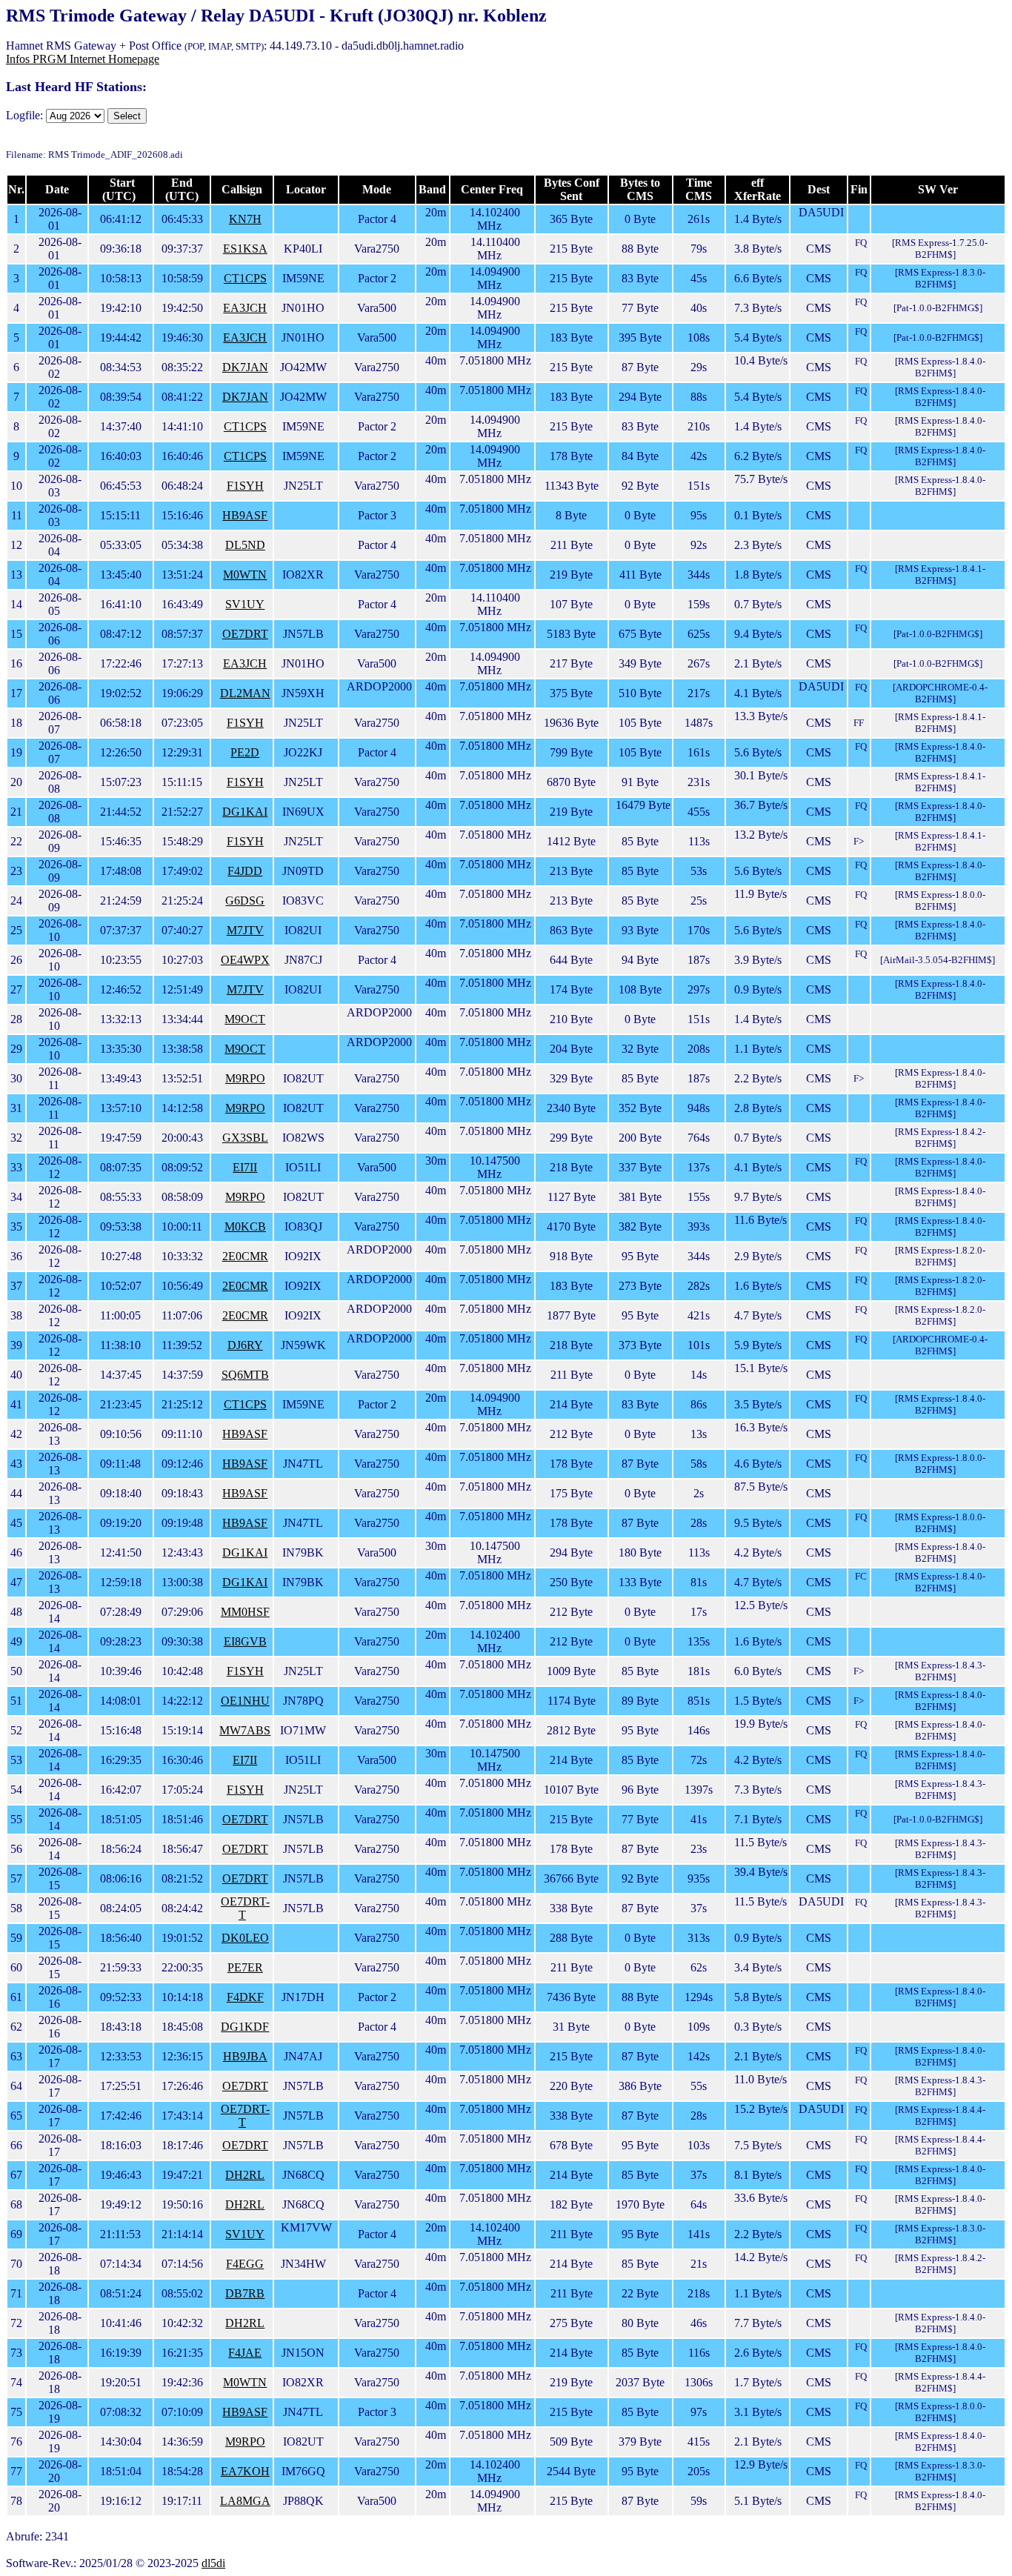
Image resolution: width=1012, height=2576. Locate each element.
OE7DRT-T (245, 1908)
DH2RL (245, 2175)
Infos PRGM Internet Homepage (83, 59)
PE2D (245, 752)
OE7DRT (245, 634)
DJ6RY (245, 1345)
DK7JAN (245, 367)
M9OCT (245, 1019)
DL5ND (245, 545)
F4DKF (245, 1997)
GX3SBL (245, 1138)
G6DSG (245, 901)
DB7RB (245, 2293)
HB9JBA (245, 2056)
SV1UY (245, 604)
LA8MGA (245, 2501)
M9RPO (245, 1078)
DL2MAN (245, 693)
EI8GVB (245, 1641)
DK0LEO (245, 1938)
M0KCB (245, 1227)
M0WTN (245, 575)
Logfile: (24, 115)
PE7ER (245, 1967)
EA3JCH (245, 308)
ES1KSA (245, 249)
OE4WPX (245, 960)
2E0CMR (245, 1256)
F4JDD (245, 871)
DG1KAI (245, 812)
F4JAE (245, 2353)
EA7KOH (245, 2471)
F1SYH (245, 486)
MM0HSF (245, 1612)
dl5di (213, 2563)
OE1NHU (245, 1701)
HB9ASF (245, 515)
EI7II (245, 1167)
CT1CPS (245, 278)
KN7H (245, 219)
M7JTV (245, 930)
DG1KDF (245, 2027)
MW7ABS (245, 1730)
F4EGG (245, 2264)
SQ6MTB (245, 1375)
